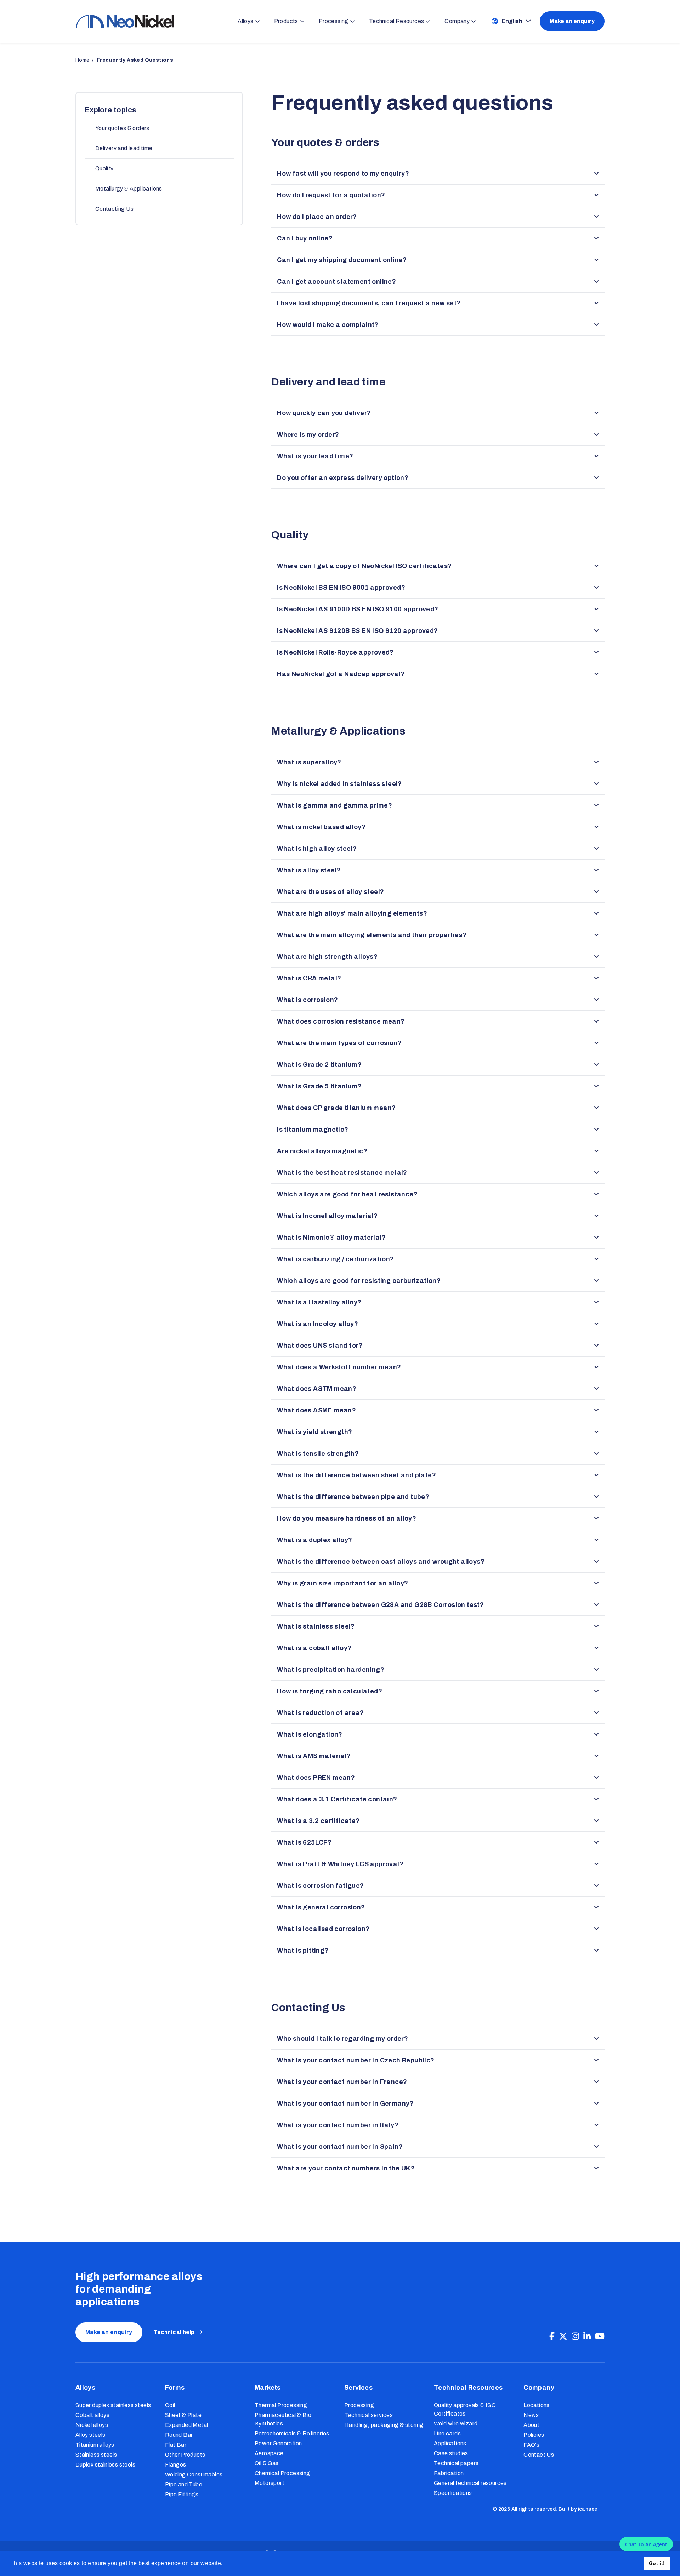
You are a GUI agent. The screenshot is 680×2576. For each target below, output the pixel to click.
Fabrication (449, 2473)
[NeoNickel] (125, 21)
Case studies (451, 2453)
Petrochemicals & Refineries (292, 2433)
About (531, 2425)
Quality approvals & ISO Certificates (465, 2409)
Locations (537, 2405)
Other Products (185, 2455)
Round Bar (179, 2435)
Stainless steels (96, 2455)
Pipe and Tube (184, 2484)
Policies (534, 2435)
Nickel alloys (92, 2425)
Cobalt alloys (92, 2415)
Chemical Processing (282, 2473)
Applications (450, 2443)
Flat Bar (176, 2445)
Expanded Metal (187, 2425)
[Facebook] (552, 2337)
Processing (359, 2405)
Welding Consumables (194, 2475)
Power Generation (278, 2443)
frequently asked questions (135, 60)
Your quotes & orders (122, 128)
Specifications (453, 2493)
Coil (170, 2405)
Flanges (176, 2465)
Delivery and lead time (124, 148)
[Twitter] (563, 2337)
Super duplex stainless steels (113, 2405)
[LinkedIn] (587, 2337)
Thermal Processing (281, 2405)
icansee (588, 2509)
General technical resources (470, 2483)
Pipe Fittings (182, 2494)
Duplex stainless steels (105, 2465)
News (531, 2415)
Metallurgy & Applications (129, 189)
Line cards (447, 2433)
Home (83, 60)
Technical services (369, 2415)
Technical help (174, 2332)
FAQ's (531, 2445)
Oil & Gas (267, 2463)
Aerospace (269, 2453)
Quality (104, 168)
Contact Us (539, 2455)
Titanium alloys (95, 2445)
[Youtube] (600, 2337)
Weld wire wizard (456, 2424)
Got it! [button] (657, 2563)
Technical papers (456, 2463)
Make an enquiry (572, 21)
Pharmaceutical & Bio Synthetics (283, 2419)
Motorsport (270, 2483)
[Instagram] (575, 2337)
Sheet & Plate (183, 2415)
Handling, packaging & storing (384, 2425)
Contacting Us (114, 209)
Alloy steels (90, 2435)
